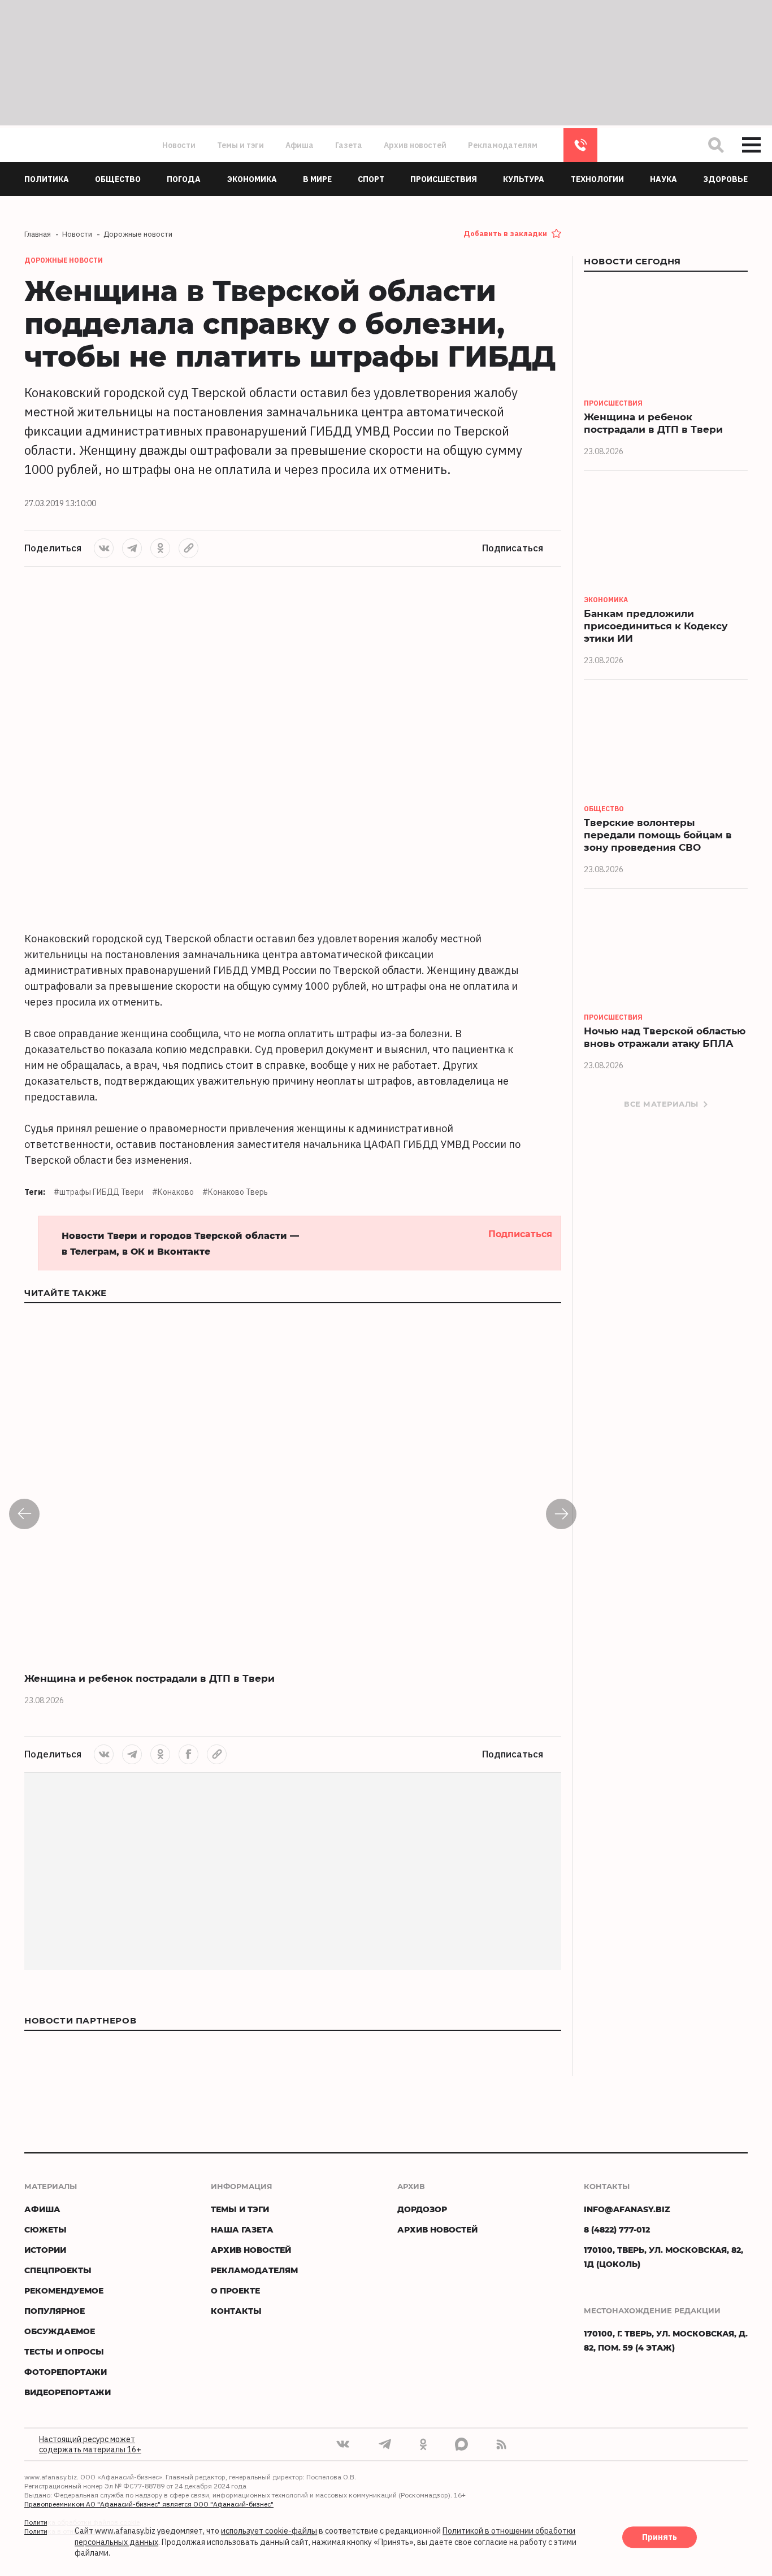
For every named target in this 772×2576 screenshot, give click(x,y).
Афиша (300, 145)
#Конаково (173, 1192)
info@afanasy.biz (627, 2209)
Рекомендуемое (64, 2290)
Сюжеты (45, 2229)
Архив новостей (415, 145)
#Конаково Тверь (235, 1192)
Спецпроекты (58, 2270)
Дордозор (422, 2209)
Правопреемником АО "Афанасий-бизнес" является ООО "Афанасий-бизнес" (149, 2504)
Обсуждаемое (60, 2331)
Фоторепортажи (66, 2372)
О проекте (235, 2290)
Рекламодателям (503, 145)
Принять (660, 2538)
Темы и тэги (240, 145)
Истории (45, 2250)
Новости (179, 145)
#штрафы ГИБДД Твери (99, 1192)
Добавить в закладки (505, 234)
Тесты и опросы (64, 2351)
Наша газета (242, 2229)
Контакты (236, 2311)
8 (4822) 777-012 (580, 145)
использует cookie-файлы (269, 2531)
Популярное (55, 2311)
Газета (349, 145)
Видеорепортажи (68, 2392)
